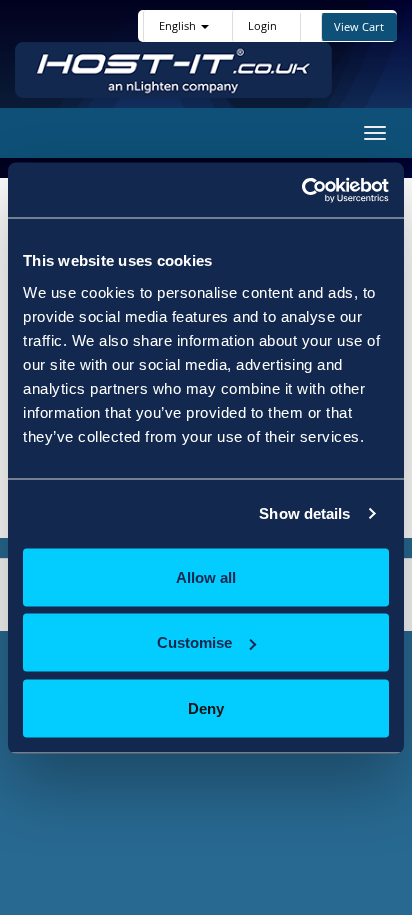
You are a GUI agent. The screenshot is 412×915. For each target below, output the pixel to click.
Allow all (206, 576)
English (179, 25)
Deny (206, 707)
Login (262, 25)
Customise (194, 642)
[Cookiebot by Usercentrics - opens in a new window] (301, 190)
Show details (304, 513)
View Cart (359, 26)
